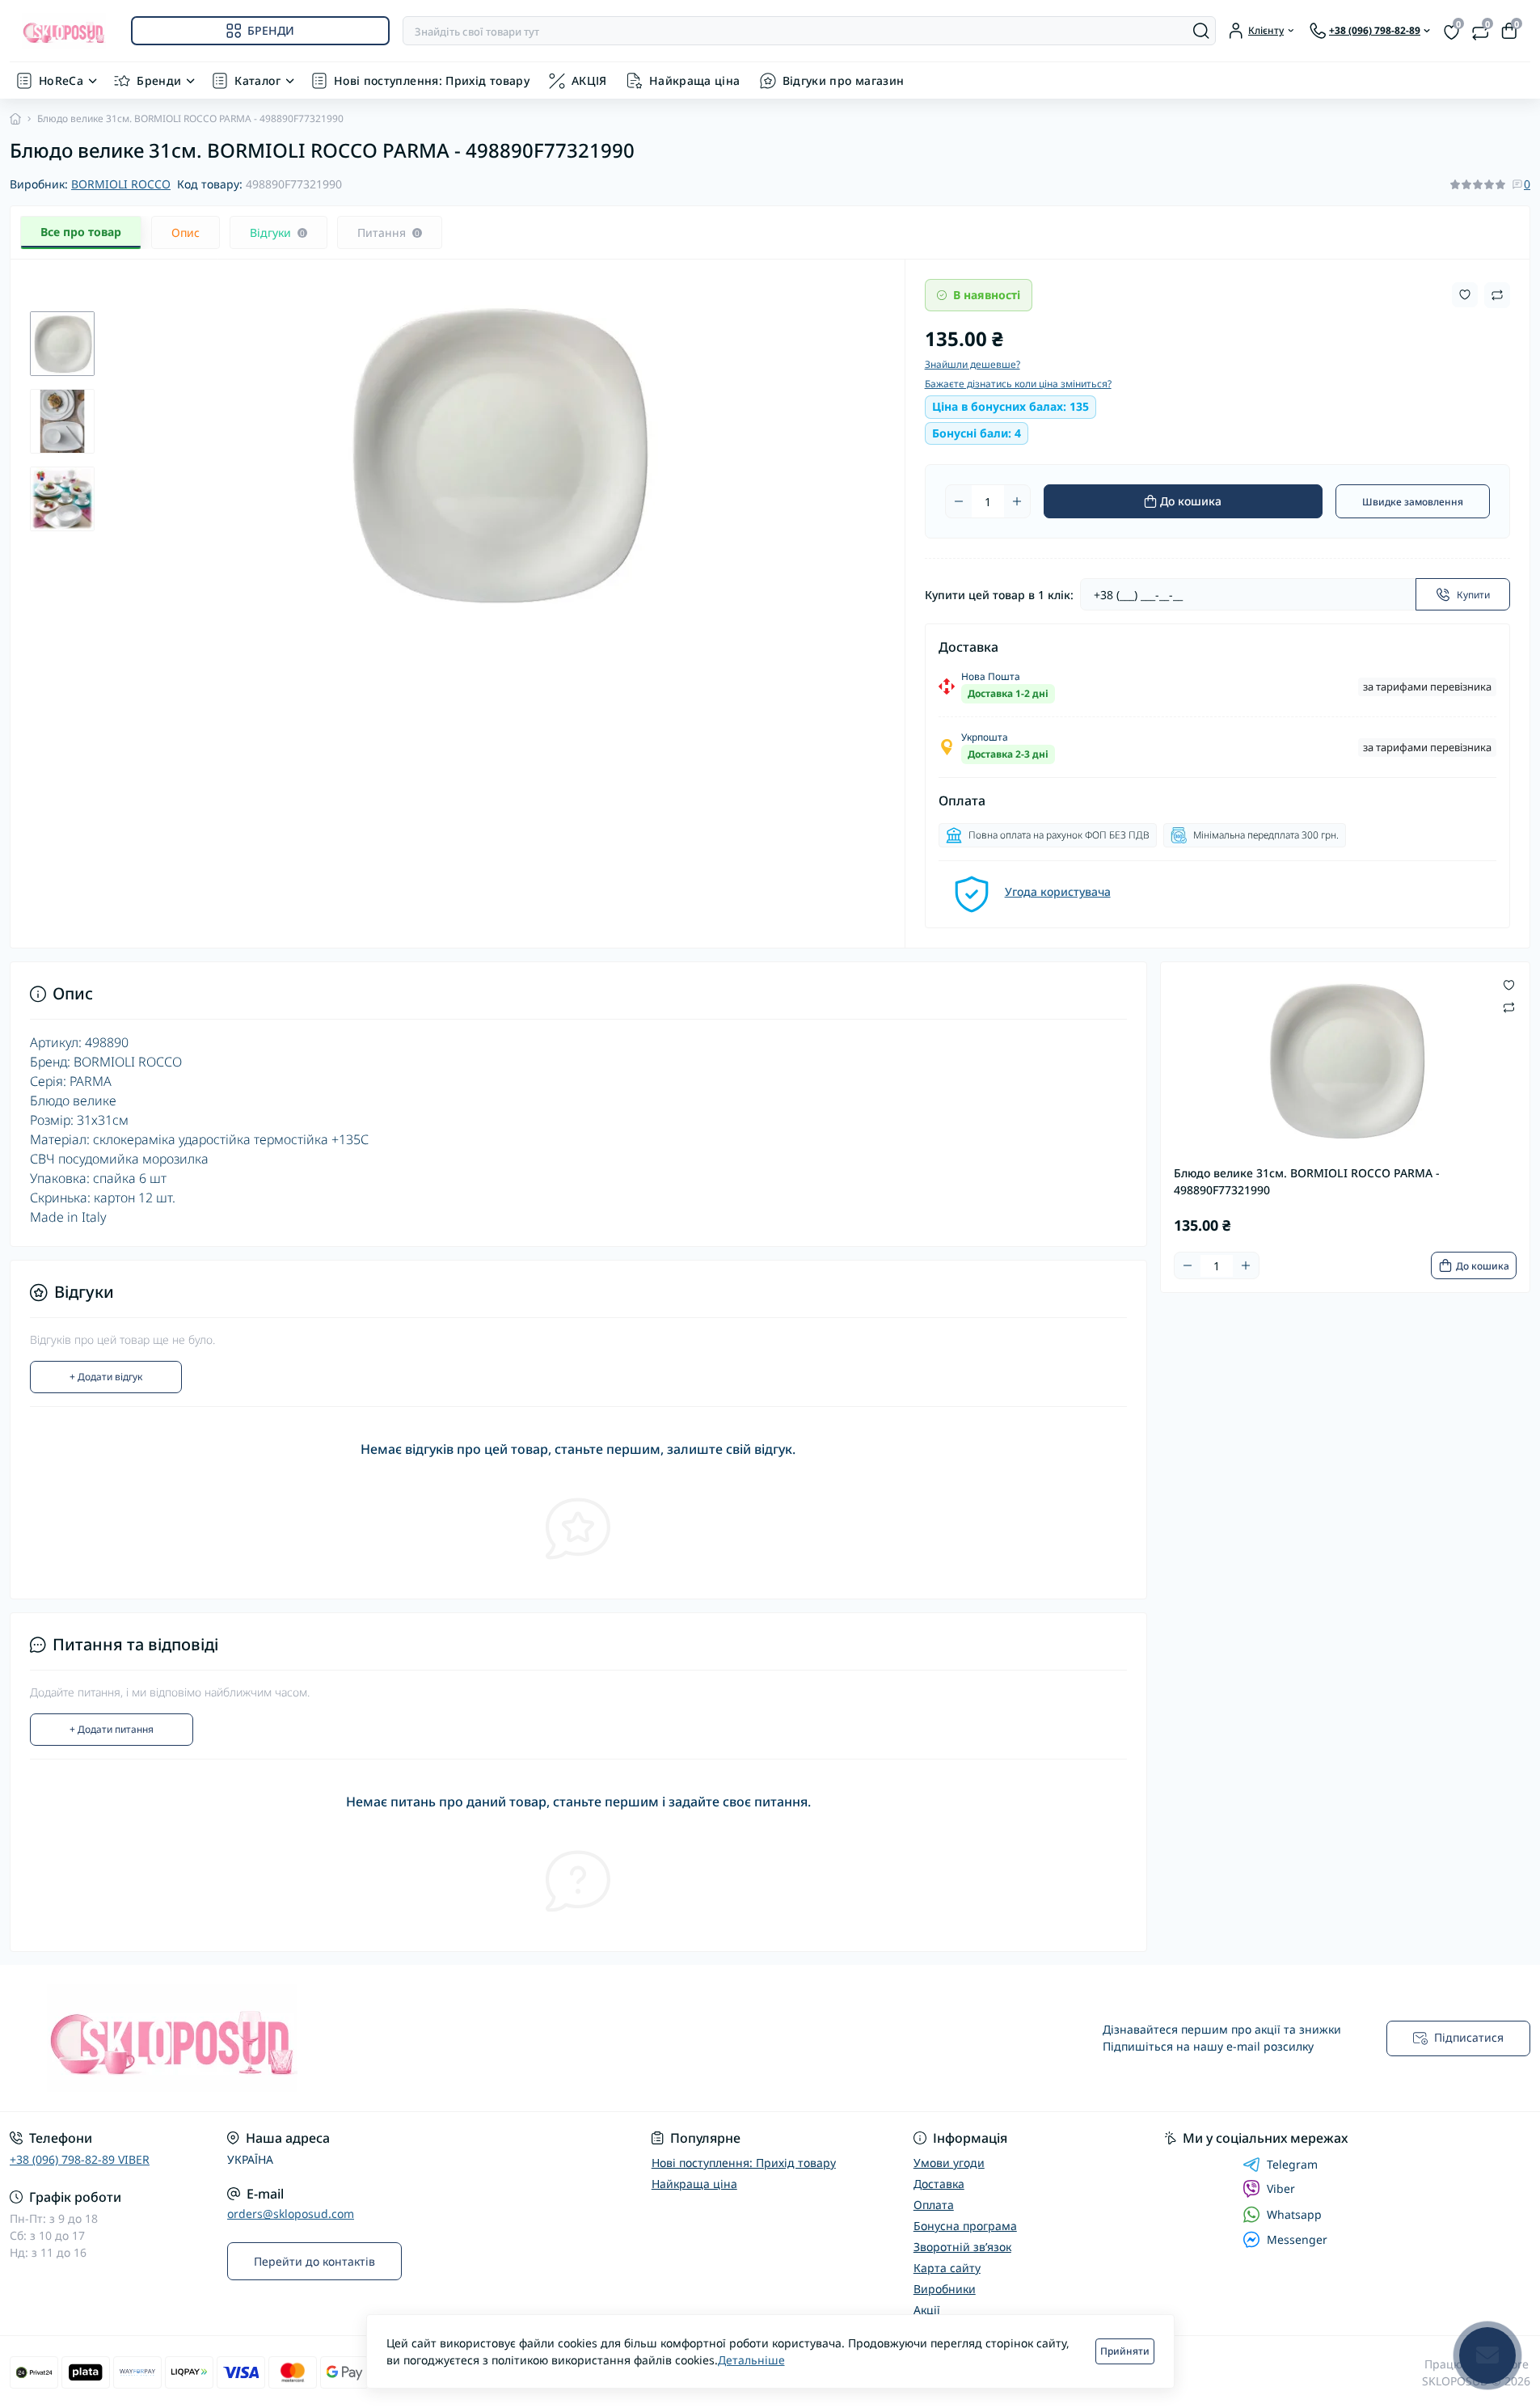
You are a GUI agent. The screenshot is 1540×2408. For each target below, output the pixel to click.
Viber (1281, 2188)
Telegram (1292, 2165)
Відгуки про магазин (844, 80)
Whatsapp (1294, 2214)
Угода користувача (1058, 891)
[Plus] (1017, 501)
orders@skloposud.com (291, 2214)
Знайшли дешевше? (973, 364)
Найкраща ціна (695, 80)
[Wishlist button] (1465, 295)
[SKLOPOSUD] (385, 2038)
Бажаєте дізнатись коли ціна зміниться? (1018, 384)
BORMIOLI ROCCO (121, 184)
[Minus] (959, 501)
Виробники (945, 2289)
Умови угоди (949, 2163)
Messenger (1297, 2239)
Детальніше (751, 2360)
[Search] (1201, 31)
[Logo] (64, 31)
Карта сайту (947, 2268)
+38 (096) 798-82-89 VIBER (80, 2159)
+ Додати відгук (106, 1377)
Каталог (257, 80)
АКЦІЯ (589, 80)
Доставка (939, 2184)
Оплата (934, 2205)
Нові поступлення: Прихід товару (432, 80)
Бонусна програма (965, 2226)
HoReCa (61, 80)
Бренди (159, 80)
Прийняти (1125, 2351)
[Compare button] (1497, 295)
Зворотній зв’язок (962, 2247)
